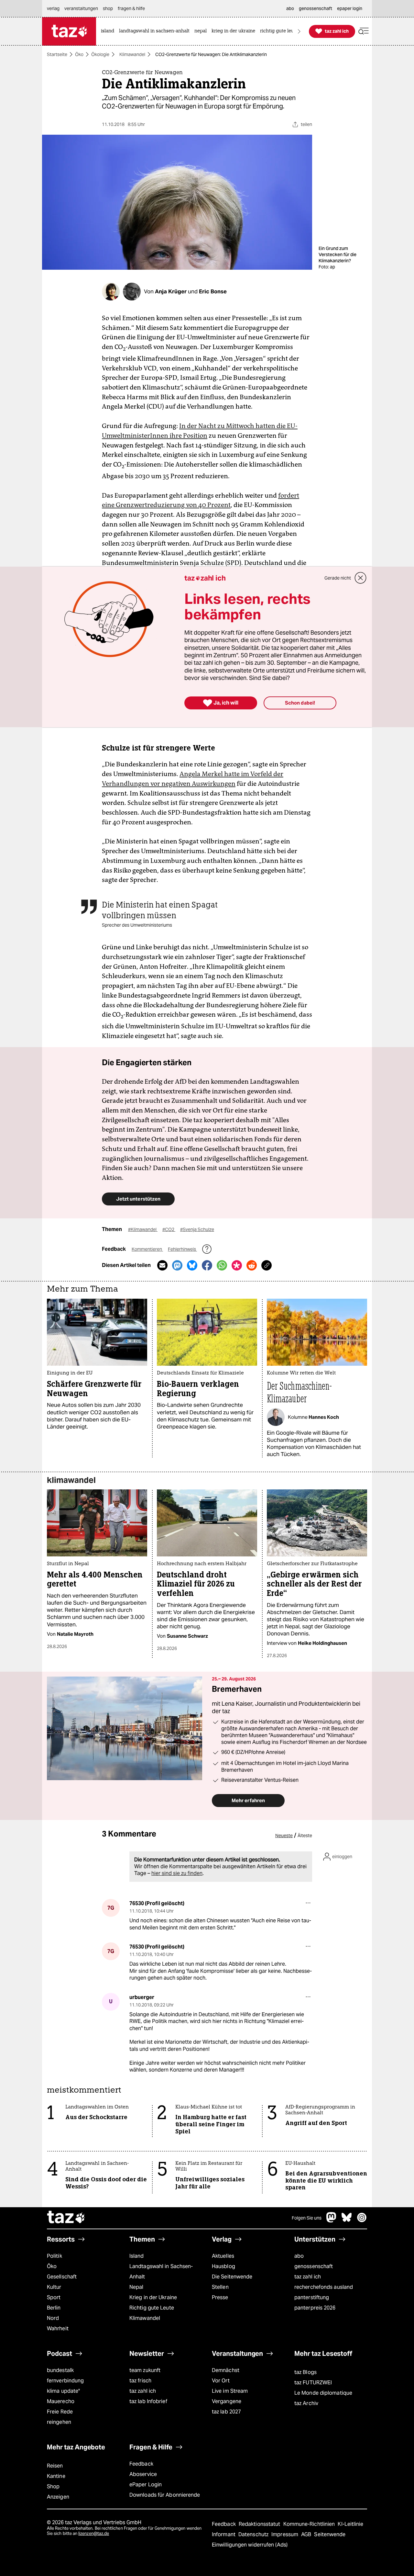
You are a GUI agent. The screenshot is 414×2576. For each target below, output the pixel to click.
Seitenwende (330, 2534)
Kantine (56, 2476)
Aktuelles (223, 2256)
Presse (220, 2297)
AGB (307, 2534)
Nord (53, 2318)
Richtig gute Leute (152, 2308)
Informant (224, 2534)
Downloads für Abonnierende (165, 2495)
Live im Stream (230, 2391)
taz (66, 2218)
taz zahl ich (308, 2277)
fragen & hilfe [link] (131, 8)
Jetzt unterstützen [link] (138, 1199)
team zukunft (145, 2370)
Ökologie (100, 54)
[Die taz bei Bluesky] (347, 2221)
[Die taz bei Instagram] (362, 2221)
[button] (364, 31)
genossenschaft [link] (316, 8)
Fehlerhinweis (182, 1249)
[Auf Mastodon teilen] (177, 1265)
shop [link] (108, 8)
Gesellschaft (62, 2277)
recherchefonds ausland (324, 2287)
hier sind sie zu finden (177, 1873)
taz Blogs (305, 2372)
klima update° (63, 2391)
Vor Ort (221, 2381)
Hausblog (223, 2266)
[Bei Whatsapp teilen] (222, 1265)
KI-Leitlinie (350, 2524)
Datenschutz (254, 2534)
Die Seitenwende (232, 2277)
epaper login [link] (350, 8)
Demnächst (226, 2370)
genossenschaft (314, 2266)
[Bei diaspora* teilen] (237, 1265)
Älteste (305, 1836)
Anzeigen (58, 2497)
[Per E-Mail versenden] (162, 1265)
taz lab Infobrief (148, 2401)
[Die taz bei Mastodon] (332, 2221)
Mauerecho (61, 2401)
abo (299, 2256)
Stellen (220, 2287)
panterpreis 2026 (315, 2308)
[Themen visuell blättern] (299, 31)
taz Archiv (306, 2403)
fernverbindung (65, 2381)
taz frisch (140, 2381)
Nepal (136, 2287)
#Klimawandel (143, 1229)
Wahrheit (58, 2328)
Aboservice (143, 2474)
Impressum (285, 2534)
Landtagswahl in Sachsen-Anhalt (161, 2271)
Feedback (141, 2464)
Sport (54, 2297)
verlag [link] (53, 8)
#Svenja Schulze (197, 1229)
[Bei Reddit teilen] (252, 1265)
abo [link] (290, 8)
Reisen (55, 2466)
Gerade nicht (338, 578)
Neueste (284, 1836)
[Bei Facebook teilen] (207, 1265)
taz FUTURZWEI (313, 2383)
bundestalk (60, 2370)
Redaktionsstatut (260, 2524)
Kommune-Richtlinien (310, 2524)
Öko (79, 54)
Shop (53, 2486)
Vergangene (227, 2401)
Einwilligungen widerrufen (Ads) (250, 2545)
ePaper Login (146, 2485)
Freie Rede (60, 2412)
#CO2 (169, 1229)
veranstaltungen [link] (81, 8)
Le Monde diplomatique (323, 2393)
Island (137, 2256)
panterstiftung (312, 2297)
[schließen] (361, 578)
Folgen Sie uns (307, 2218)
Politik (54, 2256)
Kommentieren (147, 1249)
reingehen (59, 2422)
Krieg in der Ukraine (153, 2297)
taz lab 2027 (226, 2412)
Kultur (54, 2287)
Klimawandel (132, 54)
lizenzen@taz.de (94, 2533)
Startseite (57, 54)
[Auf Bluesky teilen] (192, 1265)
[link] (109, 31)
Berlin (54, 2308)
